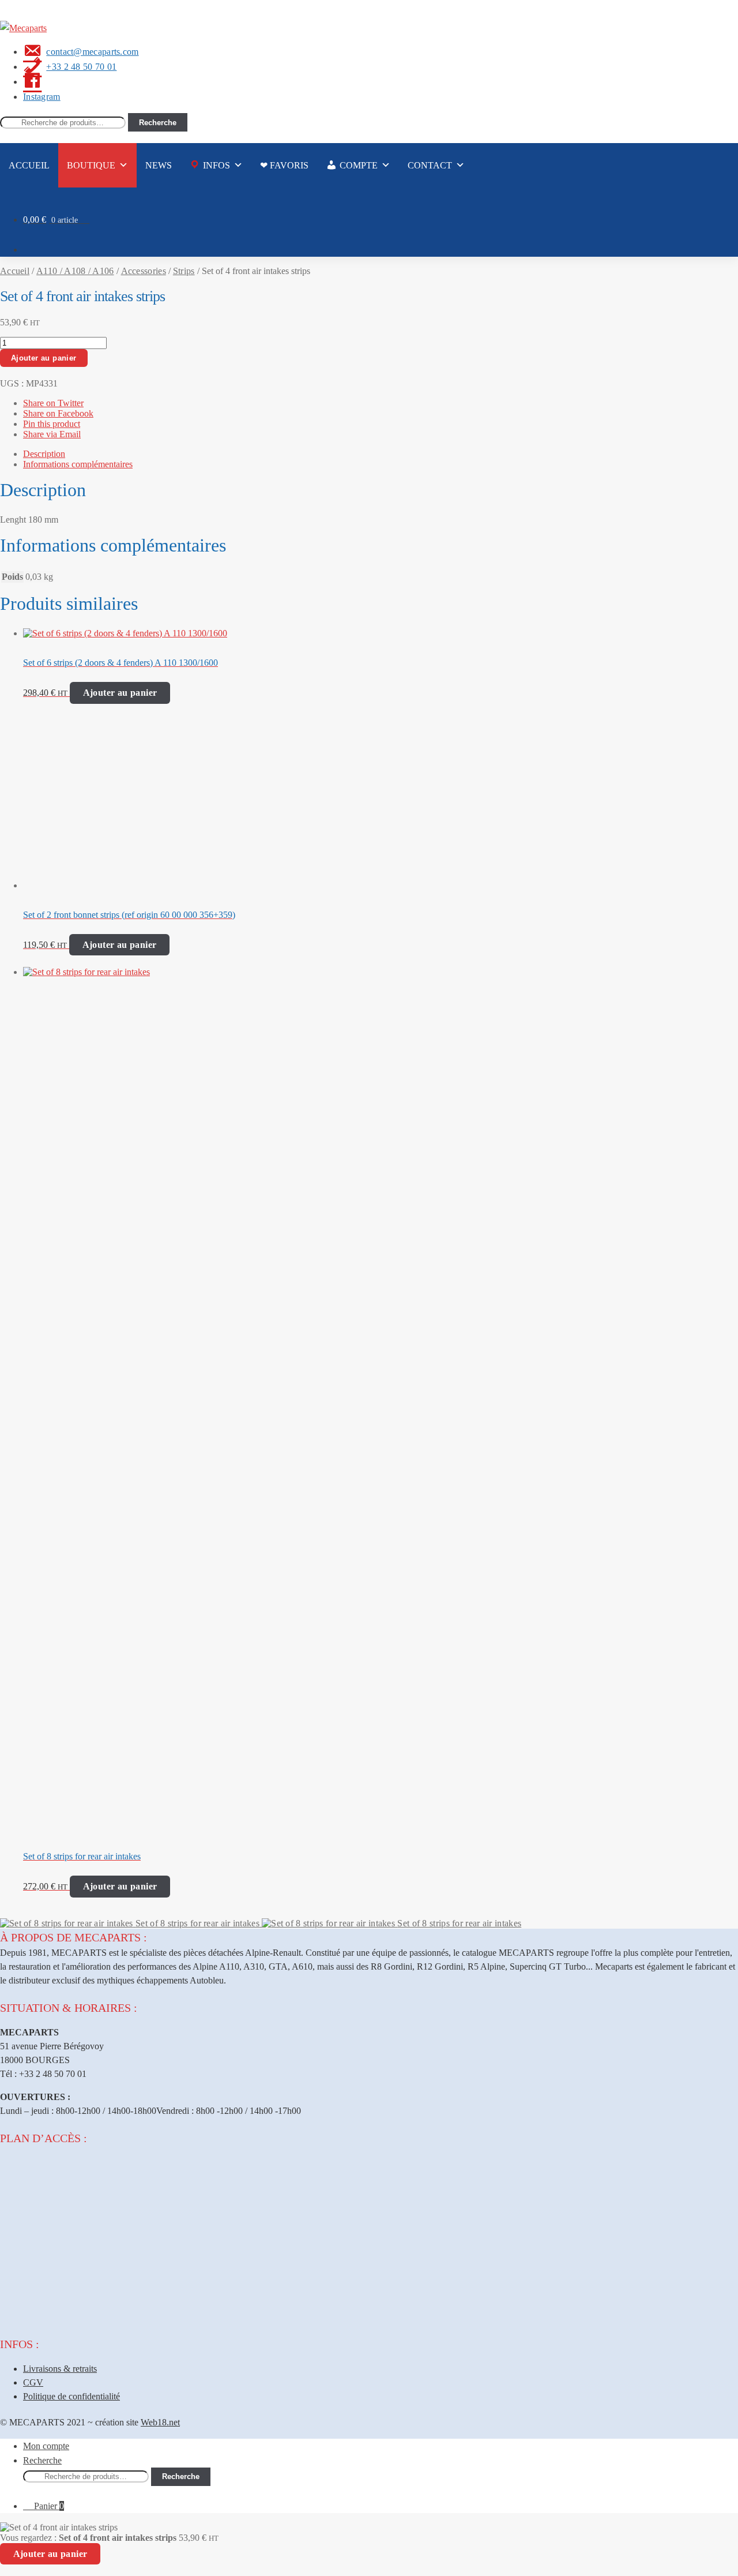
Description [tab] (44, 454)
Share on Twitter (53, 403)
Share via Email (52, 434)
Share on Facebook (58, 413)
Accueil (15, 271)
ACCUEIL (29, 165)
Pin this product (52, 424)
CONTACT (430, 165)
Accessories (144, 271)
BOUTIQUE (91, 165)
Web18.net (160, 2422)
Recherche (158, 123)
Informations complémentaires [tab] (78, 464)
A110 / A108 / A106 (75, 271)
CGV (33, 2382)
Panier (49, 2506)
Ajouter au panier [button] (120, 693)
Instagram (42, 97)
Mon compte (46, 2446)
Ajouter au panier (44, 358)
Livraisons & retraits (60, 2369)
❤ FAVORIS (284, 165)
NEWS (159, 165)
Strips (184, 271)
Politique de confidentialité (71, 2396)
